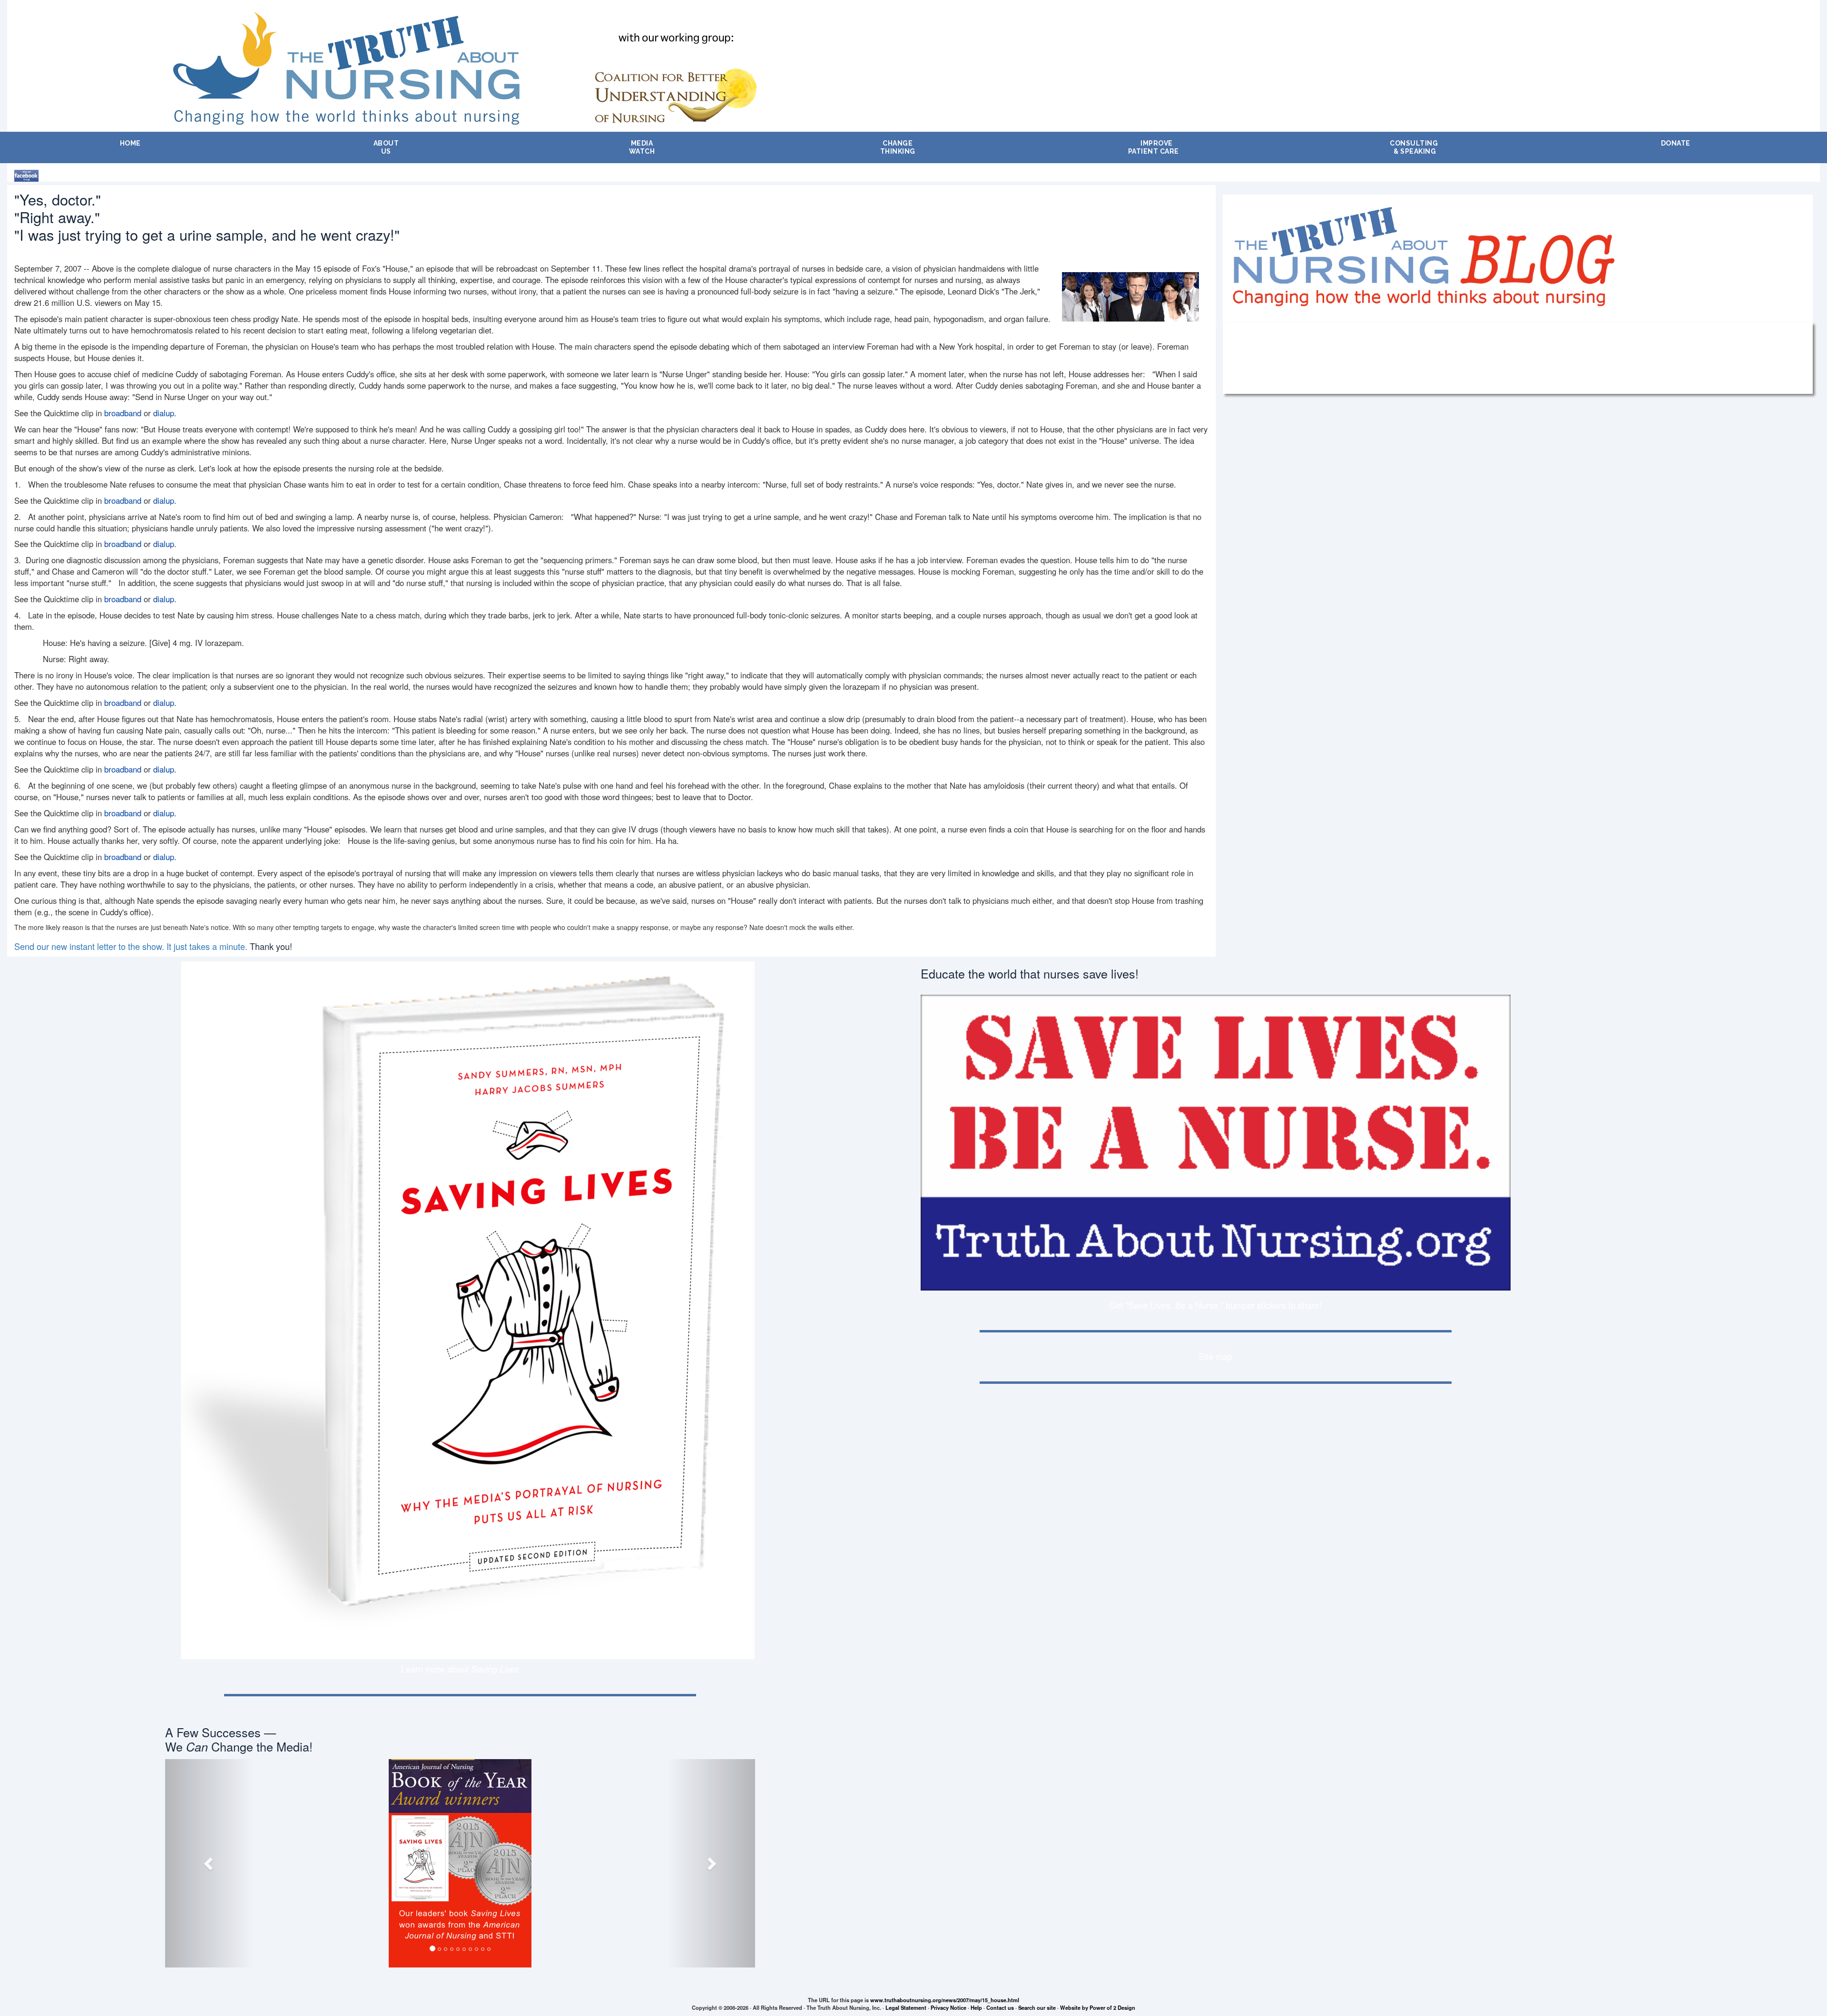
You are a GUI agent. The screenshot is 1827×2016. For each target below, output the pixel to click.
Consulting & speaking (1414, 147)
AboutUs (386, 147)
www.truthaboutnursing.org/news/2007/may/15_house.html (945, 2000)
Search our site (1037, 2007)
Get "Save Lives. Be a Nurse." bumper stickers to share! (1216, 1305)
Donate (1676, 143)
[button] (209, 1863)
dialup (164, 413)
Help (976, 2007)
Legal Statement (906, 2007)
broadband (123, 413)
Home (130, 143)
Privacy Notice (948, 2007)
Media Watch (642, 147)
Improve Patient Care (1154, 147)
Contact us (1000, 2007)
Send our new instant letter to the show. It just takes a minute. (131, 946)
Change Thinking (898, 147)
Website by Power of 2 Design (1098, 2007)
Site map (1215, 1356)
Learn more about (460, 1669)
